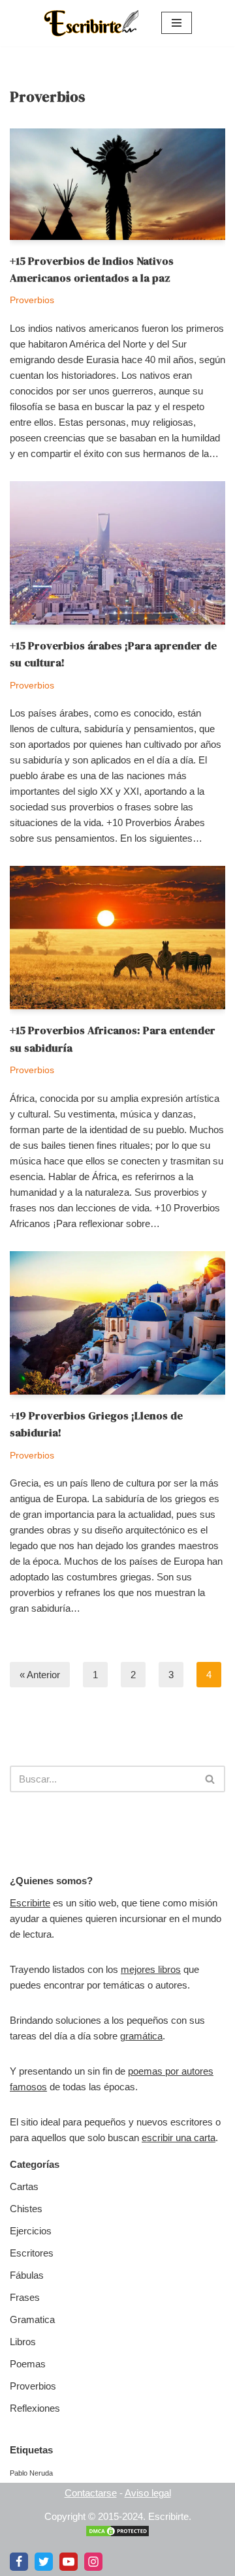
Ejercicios (31, 2231)
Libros (23, 2342)
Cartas (24, 2186)
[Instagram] (93, 2562)
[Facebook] (19, 2562)
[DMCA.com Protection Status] (117, 2534)
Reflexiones (35, 2408)
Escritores (32, 2253)
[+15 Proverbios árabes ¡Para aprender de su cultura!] (117, 553)
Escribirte (30, 1903)
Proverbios (32, 300)
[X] (44, 2562)
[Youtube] (69, 2562)
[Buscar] (211, 1779)
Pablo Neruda (31, 2473)
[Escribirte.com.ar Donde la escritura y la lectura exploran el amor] (93, 23)
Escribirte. (170, 2516)
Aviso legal (148, 2493)
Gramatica (32, 2319)
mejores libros (151, 1969)
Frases (25, 2297)
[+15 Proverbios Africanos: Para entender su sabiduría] (117, 938)
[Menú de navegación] (177, 23)
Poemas (28, 2364)
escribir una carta (179, 2138)
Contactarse (91, 2493)
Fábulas (27, 2275)
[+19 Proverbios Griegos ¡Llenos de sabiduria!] (117, 1323)
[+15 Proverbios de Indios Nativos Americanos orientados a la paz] (117, 184)
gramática (141, 2036)
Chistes (26, 2209)
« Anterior (40, 1675)
